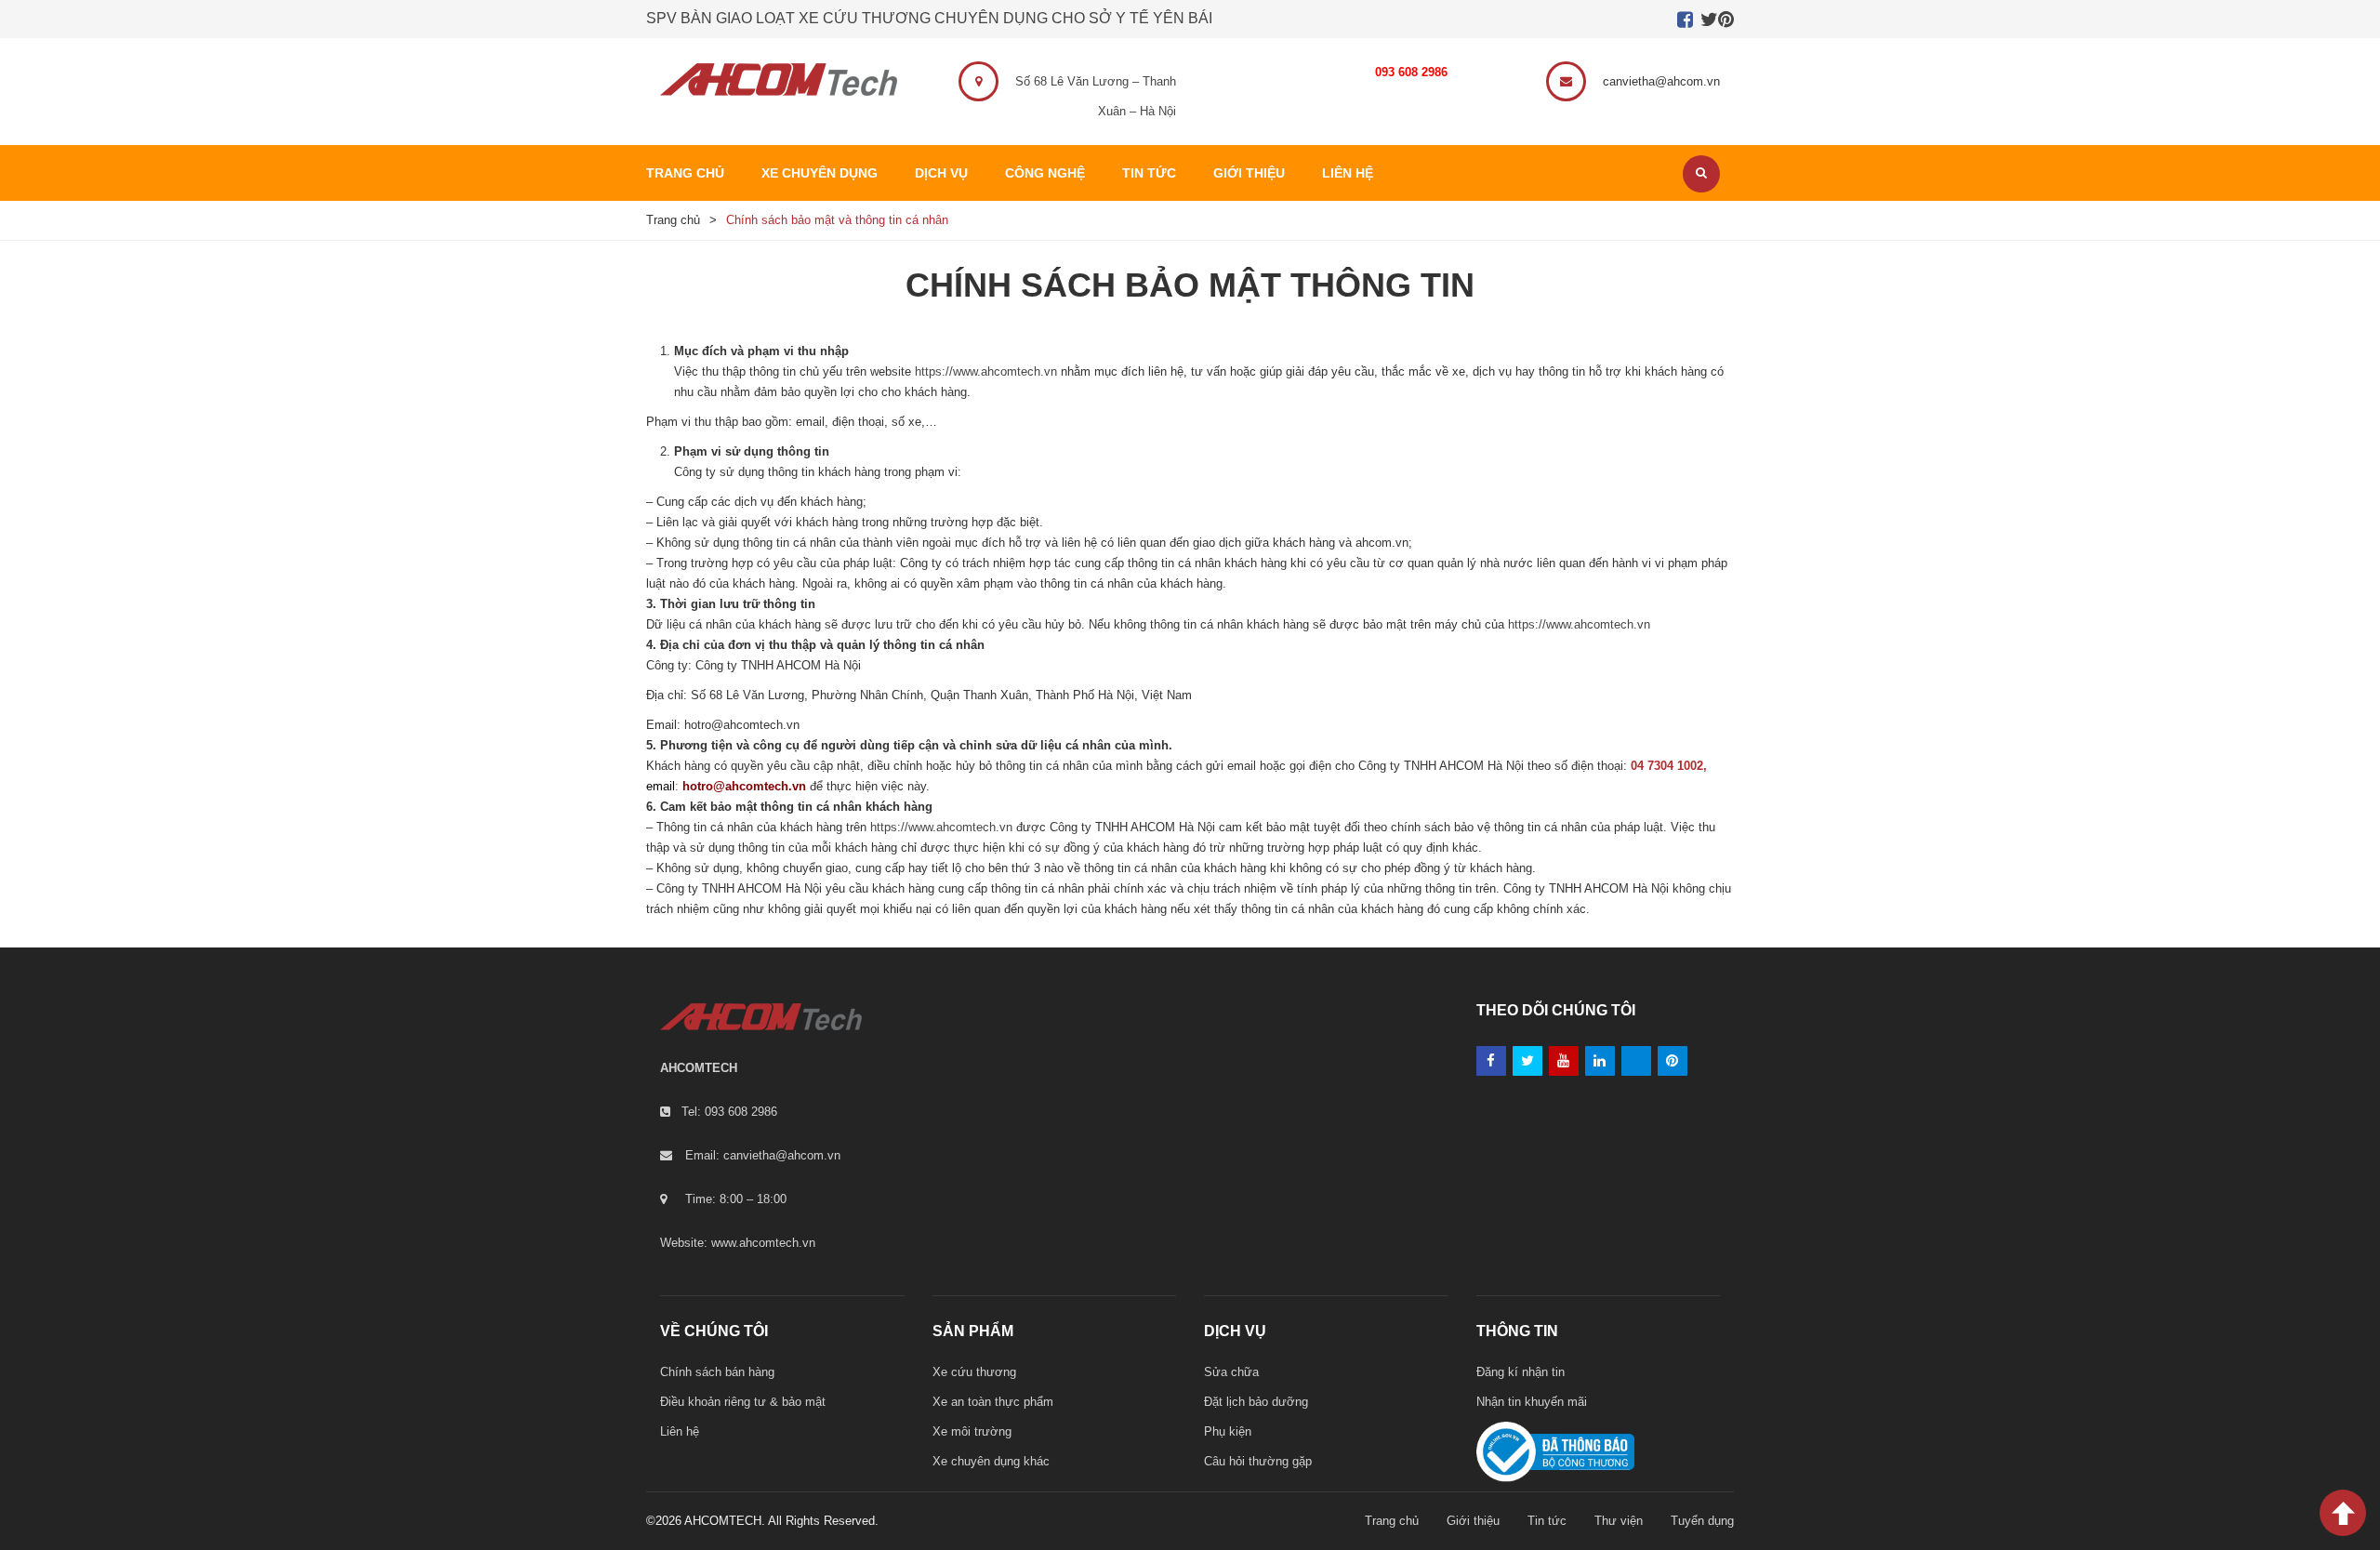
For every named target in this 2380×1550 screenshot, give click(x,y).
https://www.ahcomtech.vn (986, 371)
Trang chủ (673, 220)
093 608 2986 (1411, 72)
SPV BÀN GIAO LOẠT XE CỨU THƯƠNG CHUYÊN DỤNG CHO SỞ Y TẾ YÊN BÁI (929, 18)
